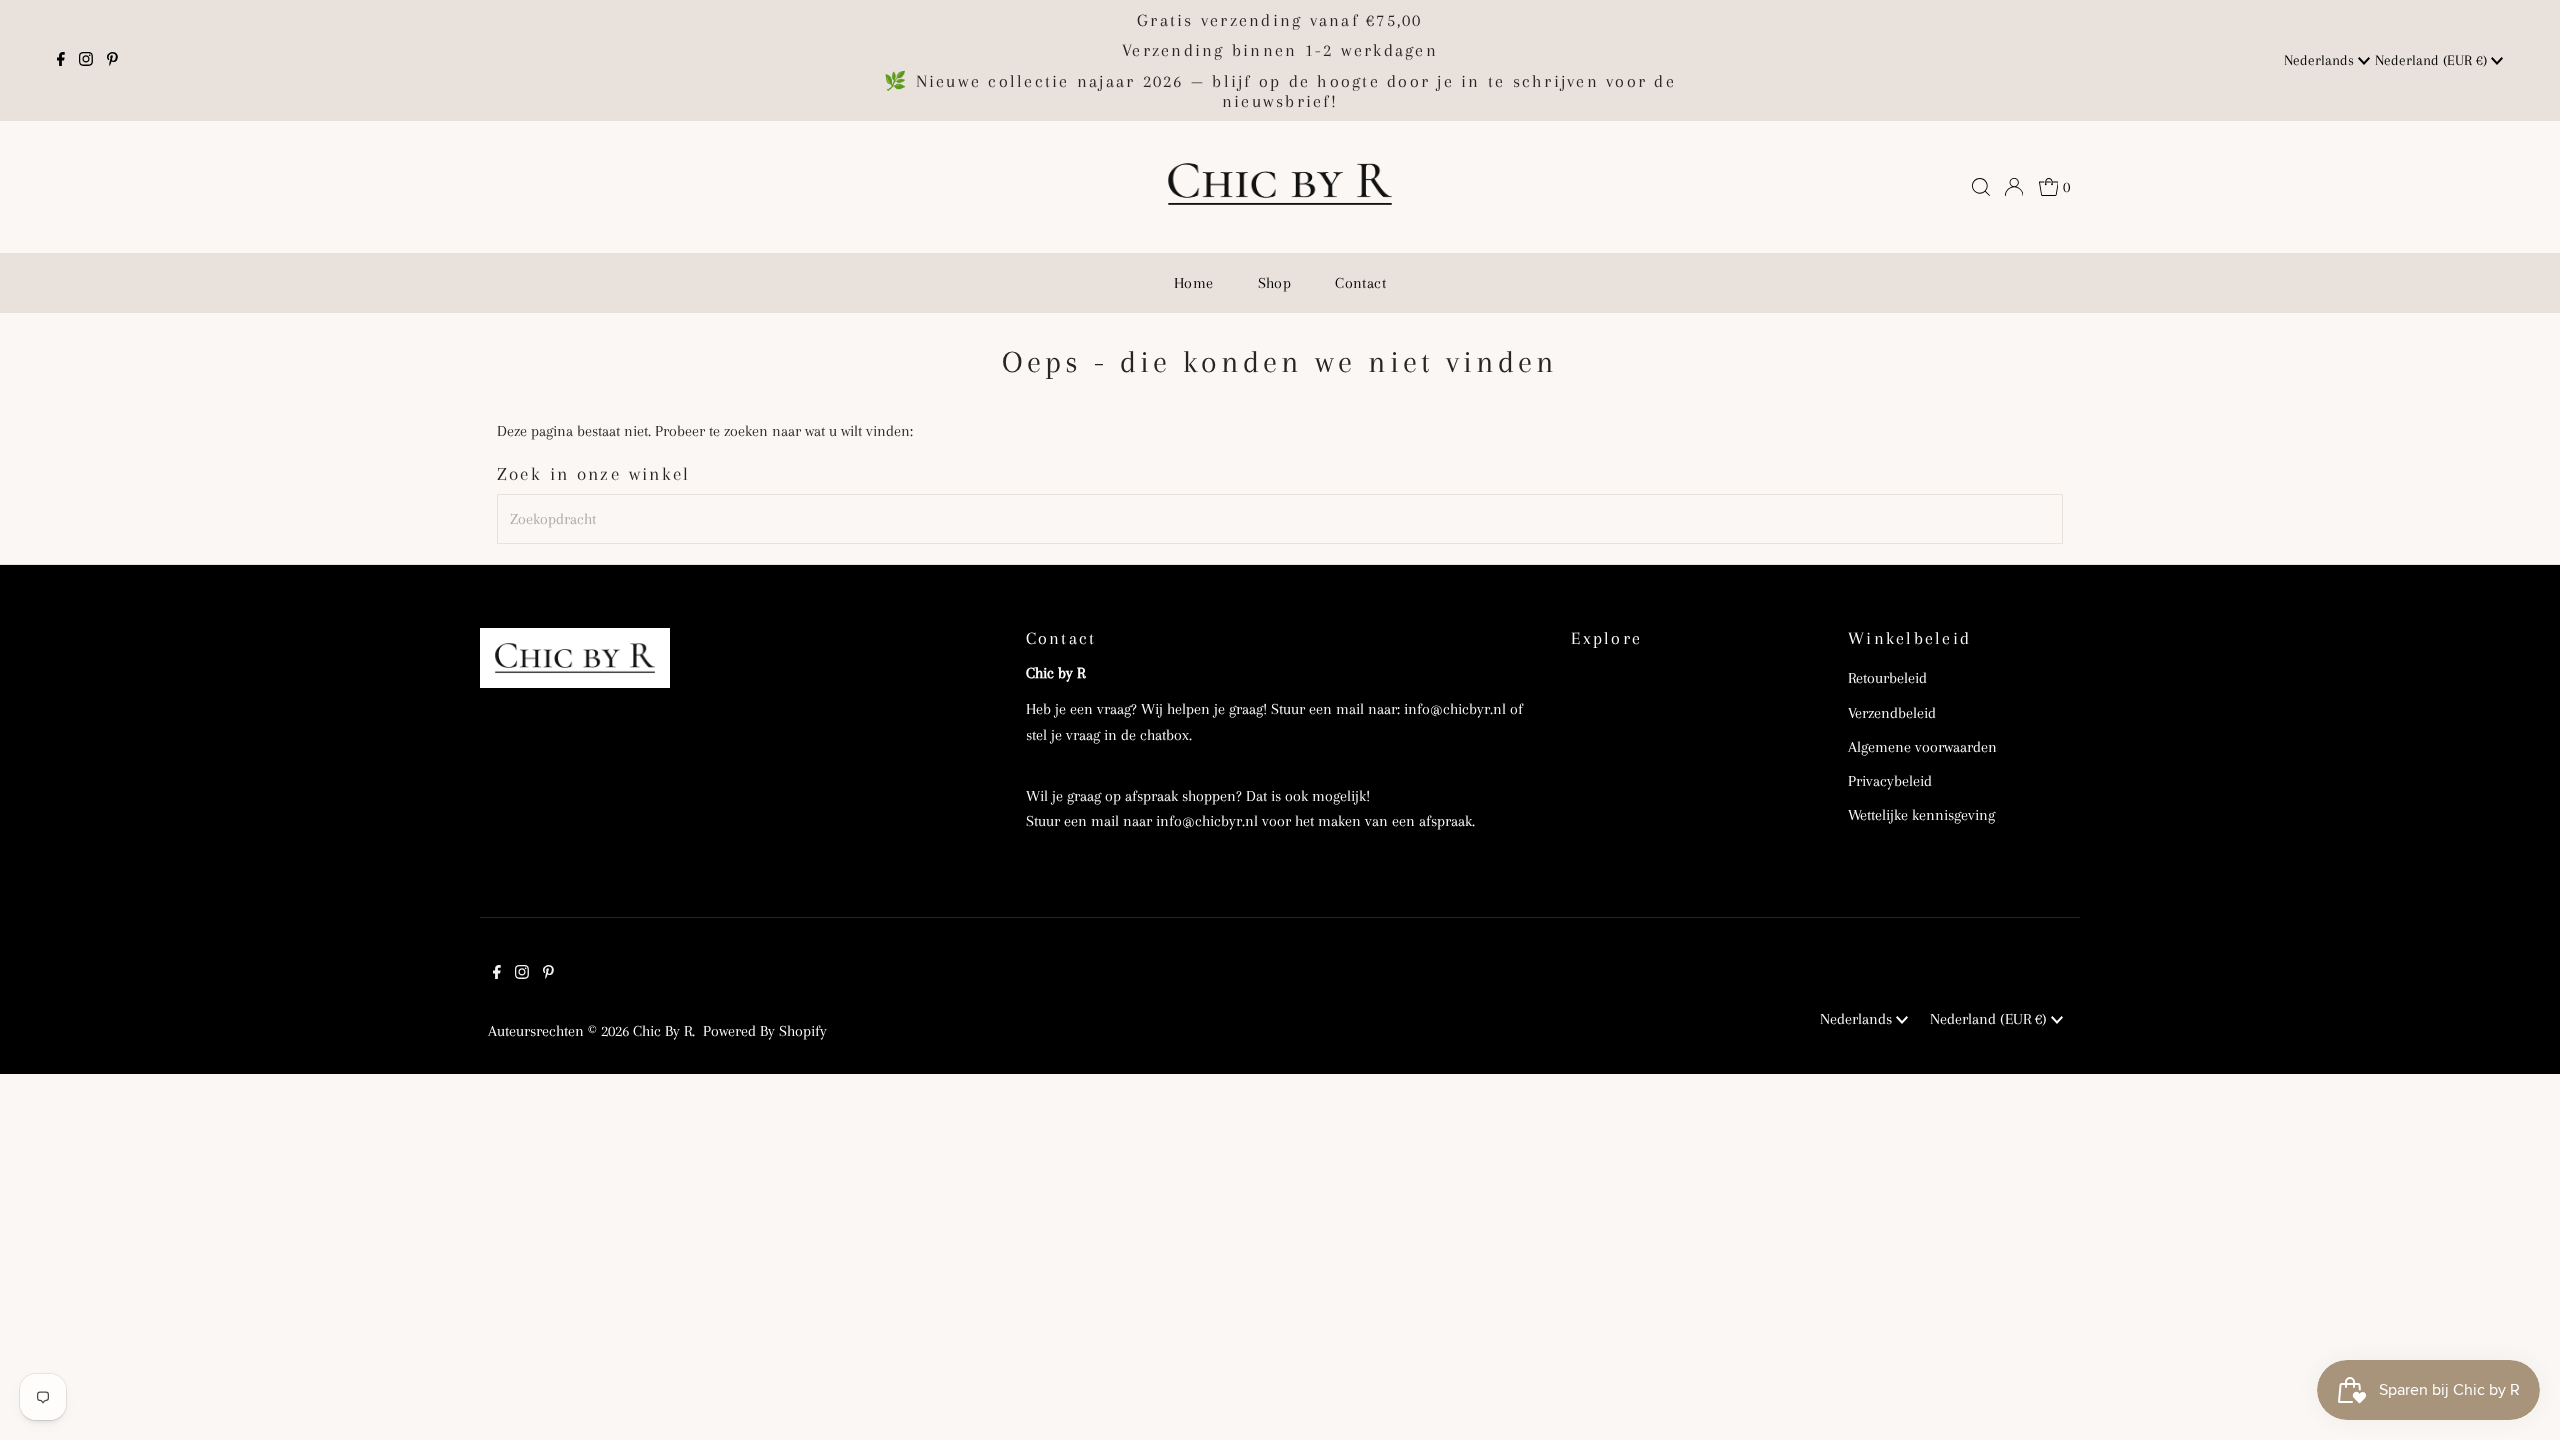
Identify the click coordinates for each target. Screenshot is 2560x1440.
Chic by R (662, 1031)
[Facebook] (61, 61)
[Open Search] (1981, 187)
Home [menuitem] (1194, 283)
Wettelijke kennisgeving (1921, 815)
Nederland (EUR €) (2433, 60)
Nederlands (2321, 60)
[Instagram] (86, 61)
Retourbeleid (1887, 678)
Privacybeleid (1890, 781)
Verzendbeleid (1892, 713)
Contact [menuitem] (1360, 283)
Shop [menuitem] (1275, 283)
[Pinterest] (112, 61)
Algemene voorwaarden (1922, 747)
